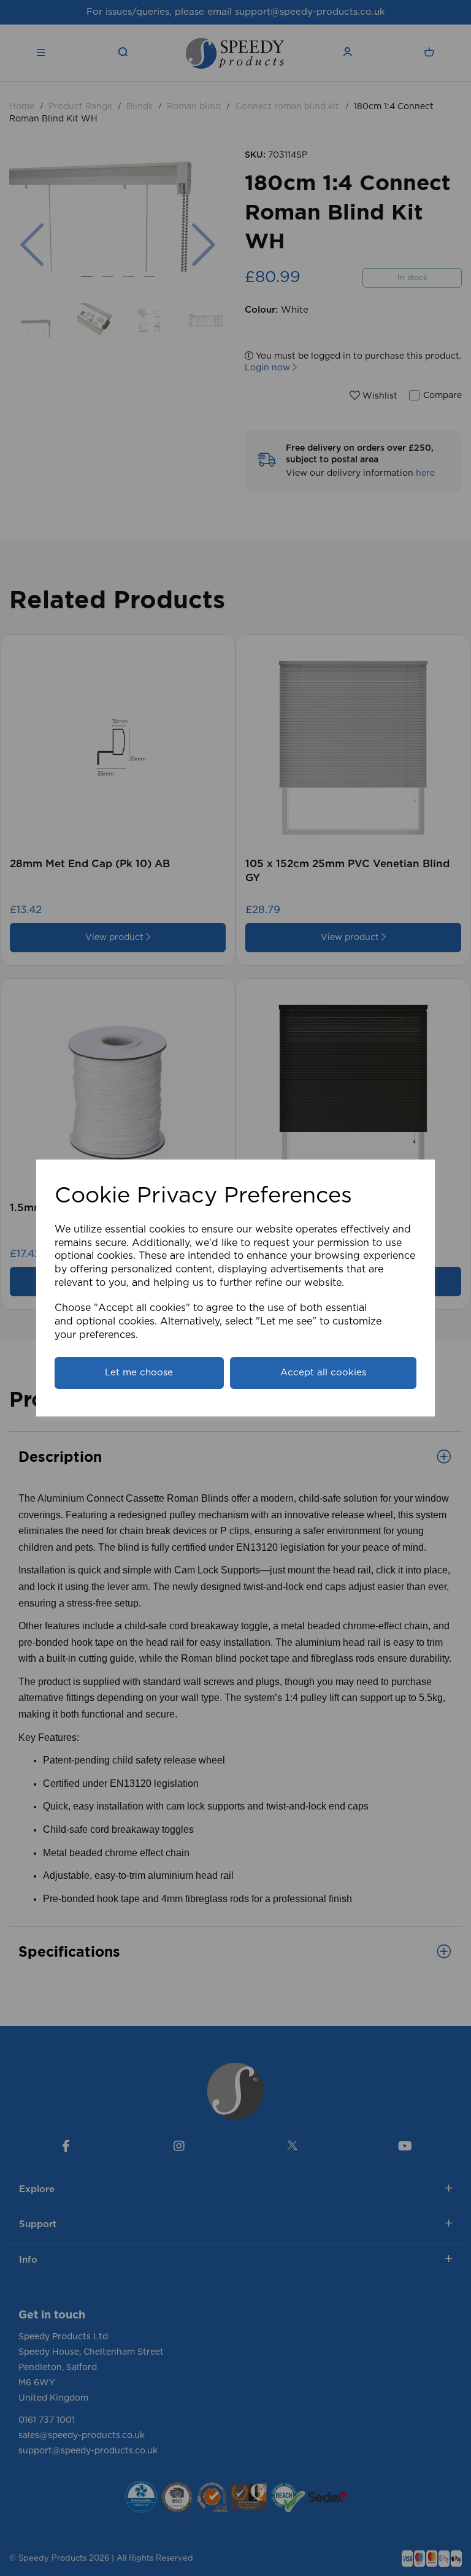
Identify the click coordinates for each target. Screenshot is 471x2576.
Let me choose (139, 1373)
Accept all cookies (323, 1373)
